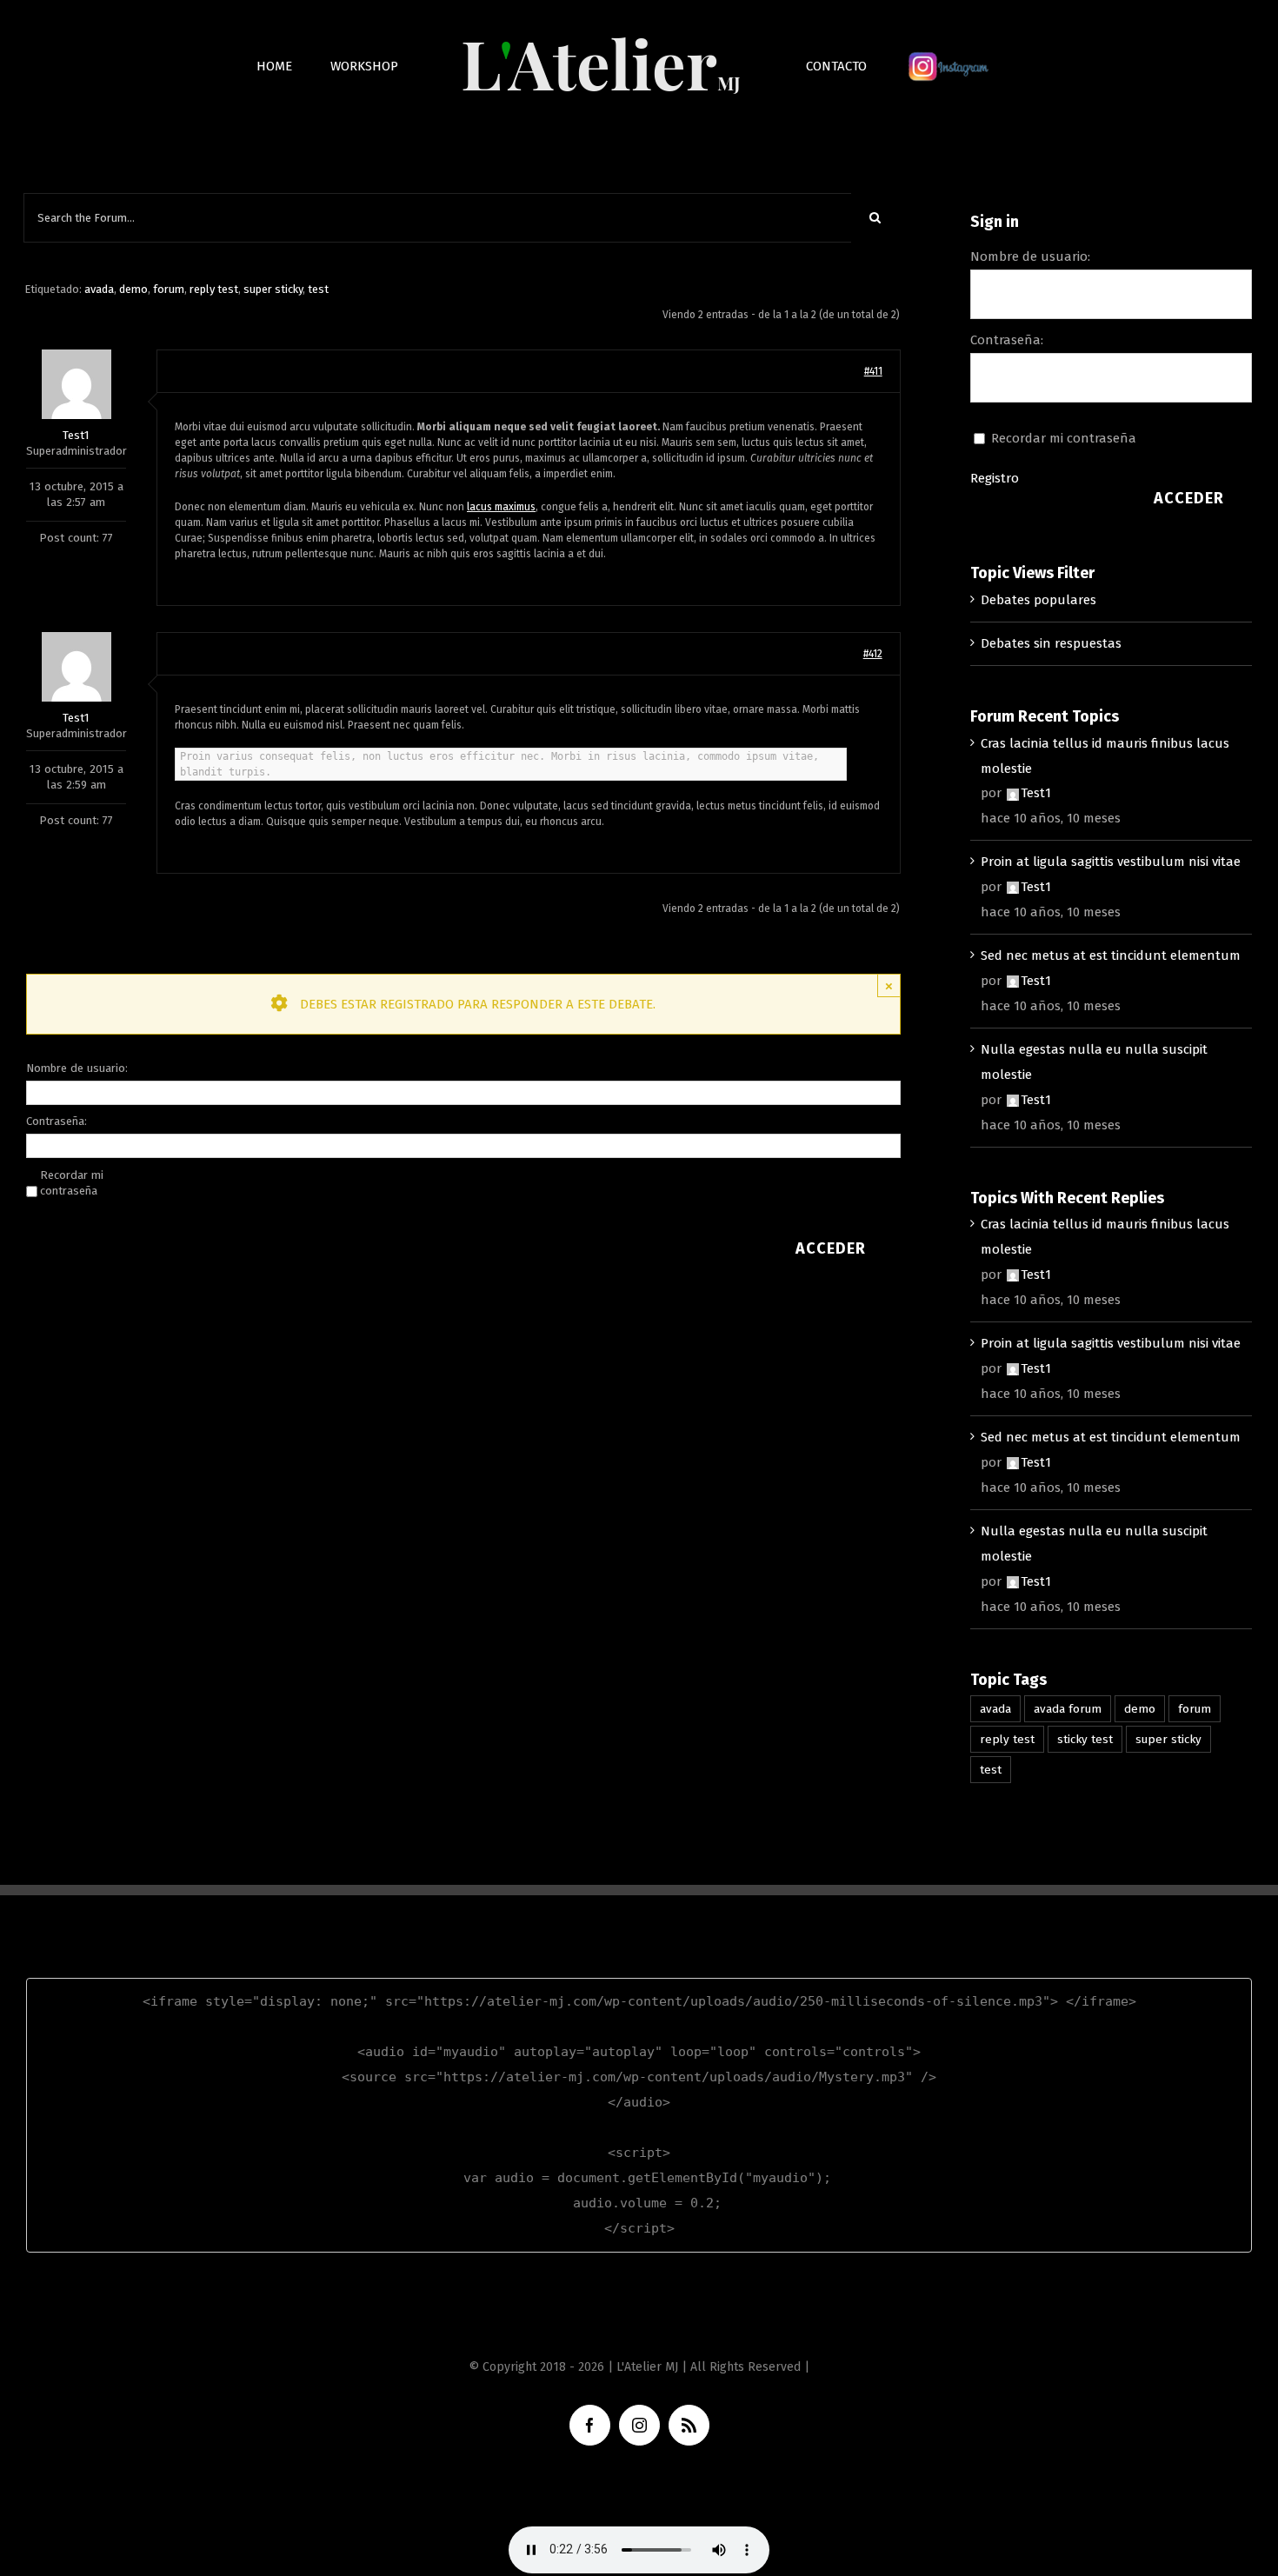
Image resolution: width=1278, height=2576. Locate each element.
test (318, 289)
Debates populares (1038, 600)
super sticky (273, 289)
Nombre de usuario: (77, 1068)
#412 (873, 654)
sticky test (1085, 1739)
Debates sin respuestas (1051, 643)
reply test (214, 289)
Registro (995, 478)
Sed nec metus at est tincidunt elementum (1111, 955)
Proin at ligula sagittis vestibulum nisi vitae (1111, 862)
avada (99, 289)
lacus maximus (501, 507)
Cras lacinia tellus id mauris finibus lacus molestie (1105, 756)
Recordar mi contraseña (72, 1183)
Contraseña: (57, 1121)
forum (169, 289)
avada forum (1068, 1709)
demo (133, 289)
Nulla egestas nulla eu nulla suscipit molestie (1094, 1062)
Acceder (831, 1248)
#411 (873, 371)
